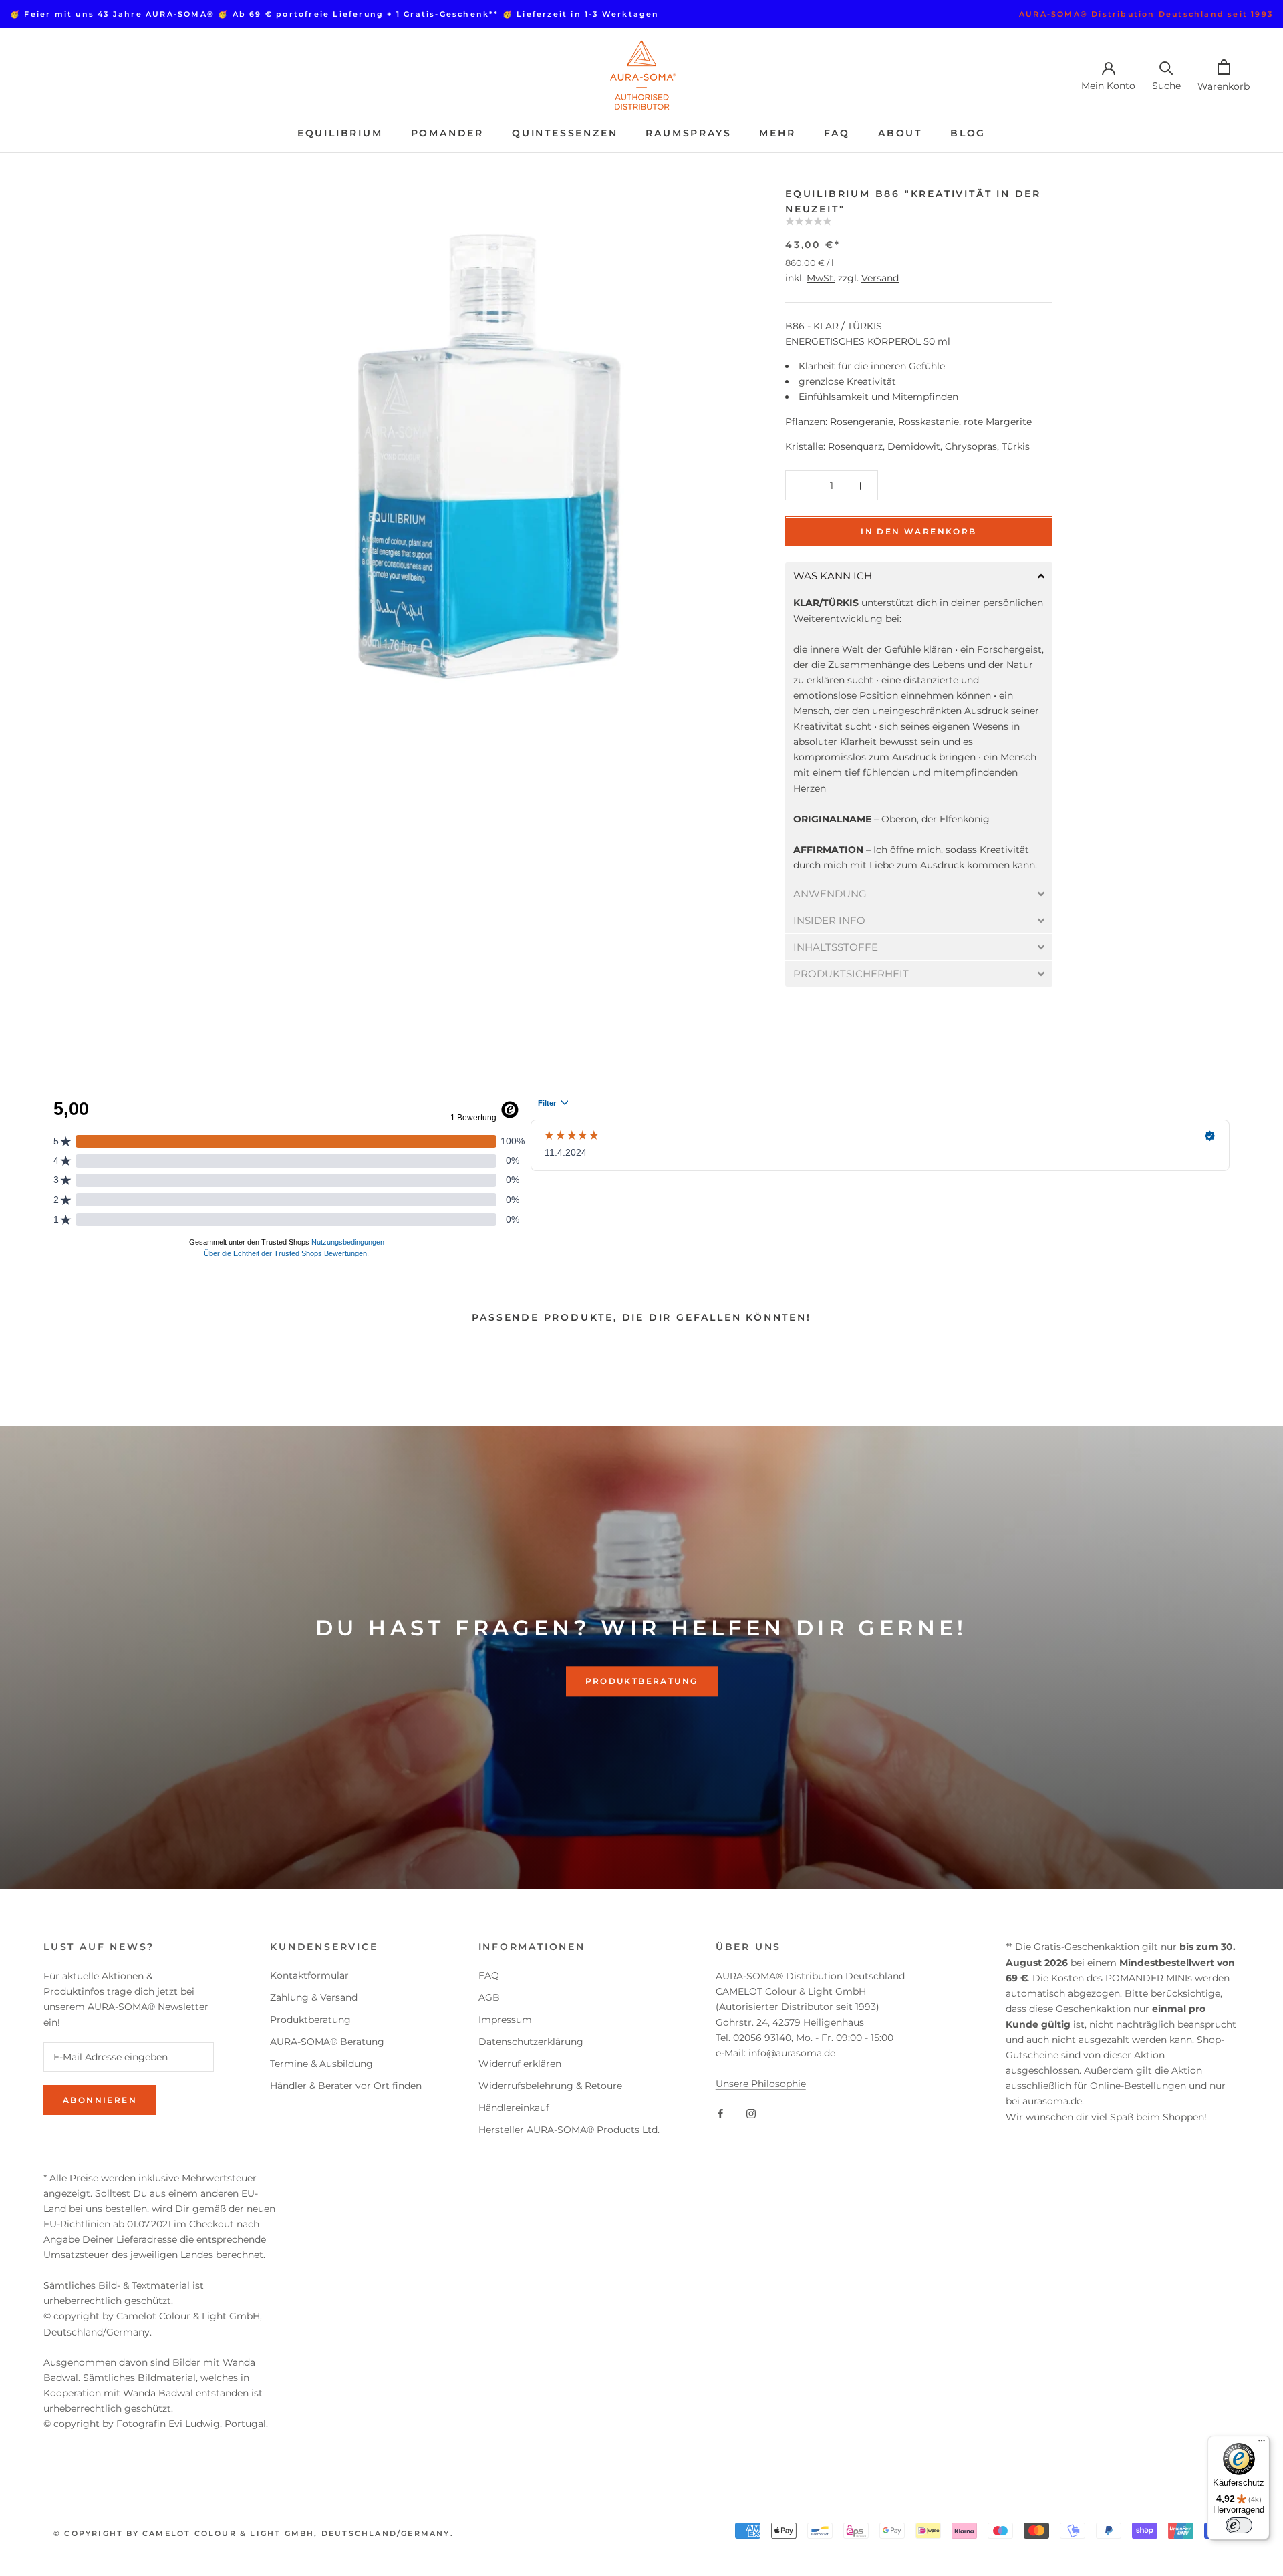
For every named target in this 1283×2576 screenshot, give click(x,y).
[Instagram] (751, 2113)
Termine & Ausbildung (321, 2064)
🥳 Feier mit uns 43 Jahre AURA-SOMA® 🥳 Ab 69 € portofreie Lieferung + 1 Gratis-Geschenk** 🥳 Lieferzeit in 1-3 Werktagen (335, 14)
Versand (880, 278)
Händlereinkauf (514, 2108)
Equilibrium (340, 133)
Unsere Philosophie (761, 2084)
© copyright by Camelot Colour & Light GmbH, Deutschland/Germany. (254, 2533)
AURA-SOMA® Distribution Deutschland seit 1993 (1146, 14)
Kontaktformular (309, 1975)
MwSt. (821, 278)
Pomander (447, 133)
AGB (489, 1997)
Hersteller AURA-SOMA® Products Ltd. (569, 2130)
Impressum (505, 2020)
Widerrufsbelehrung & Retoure (550, 2086)
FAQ (837, 133)
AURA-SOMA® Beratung (327, 2042)
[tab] (919, 576)
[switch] (1239, 2525)
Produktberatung (642, 1682)
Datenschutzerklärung (531, 2042)
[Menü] (1262, 2444)
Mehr (777, 133)
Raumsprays (688, 133)
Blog (968, 133)
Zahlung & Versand (314, 1997)
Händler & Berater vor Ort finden (346, 2086)
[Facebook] (720, 2113)
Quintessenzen (565, 133)
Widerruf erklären (520, 2064)
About (900, 133)
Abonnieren (100, 2100)
